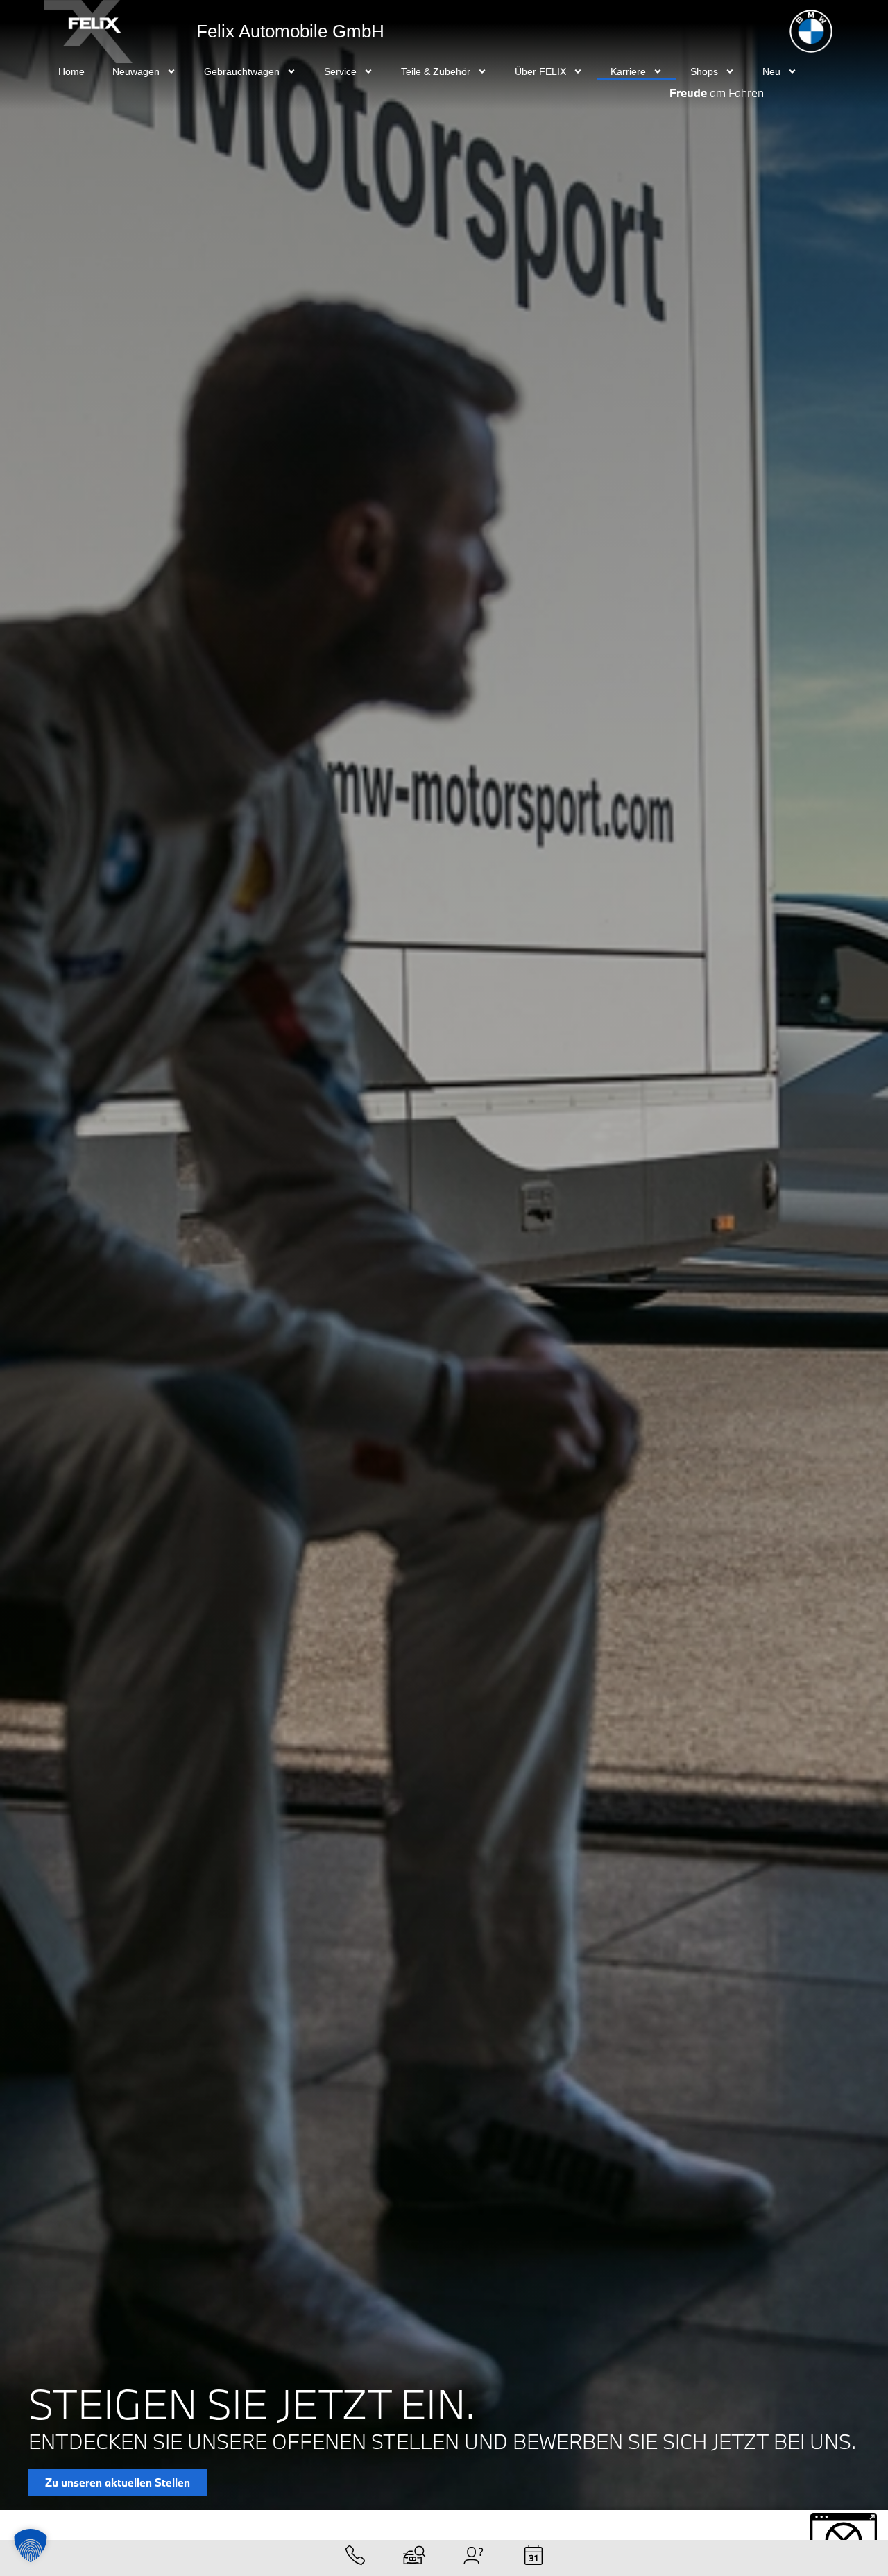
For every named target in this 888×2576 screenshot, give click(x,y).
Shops (704, 71)
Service (340, 71)
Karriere (628, 71)
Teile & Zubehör (436, 71)
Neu (771, 71)
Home (71, 71)
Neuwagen (136, 71)
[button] (31, 2545)
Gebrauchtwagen (242, 71)
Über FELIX (540, 71)
